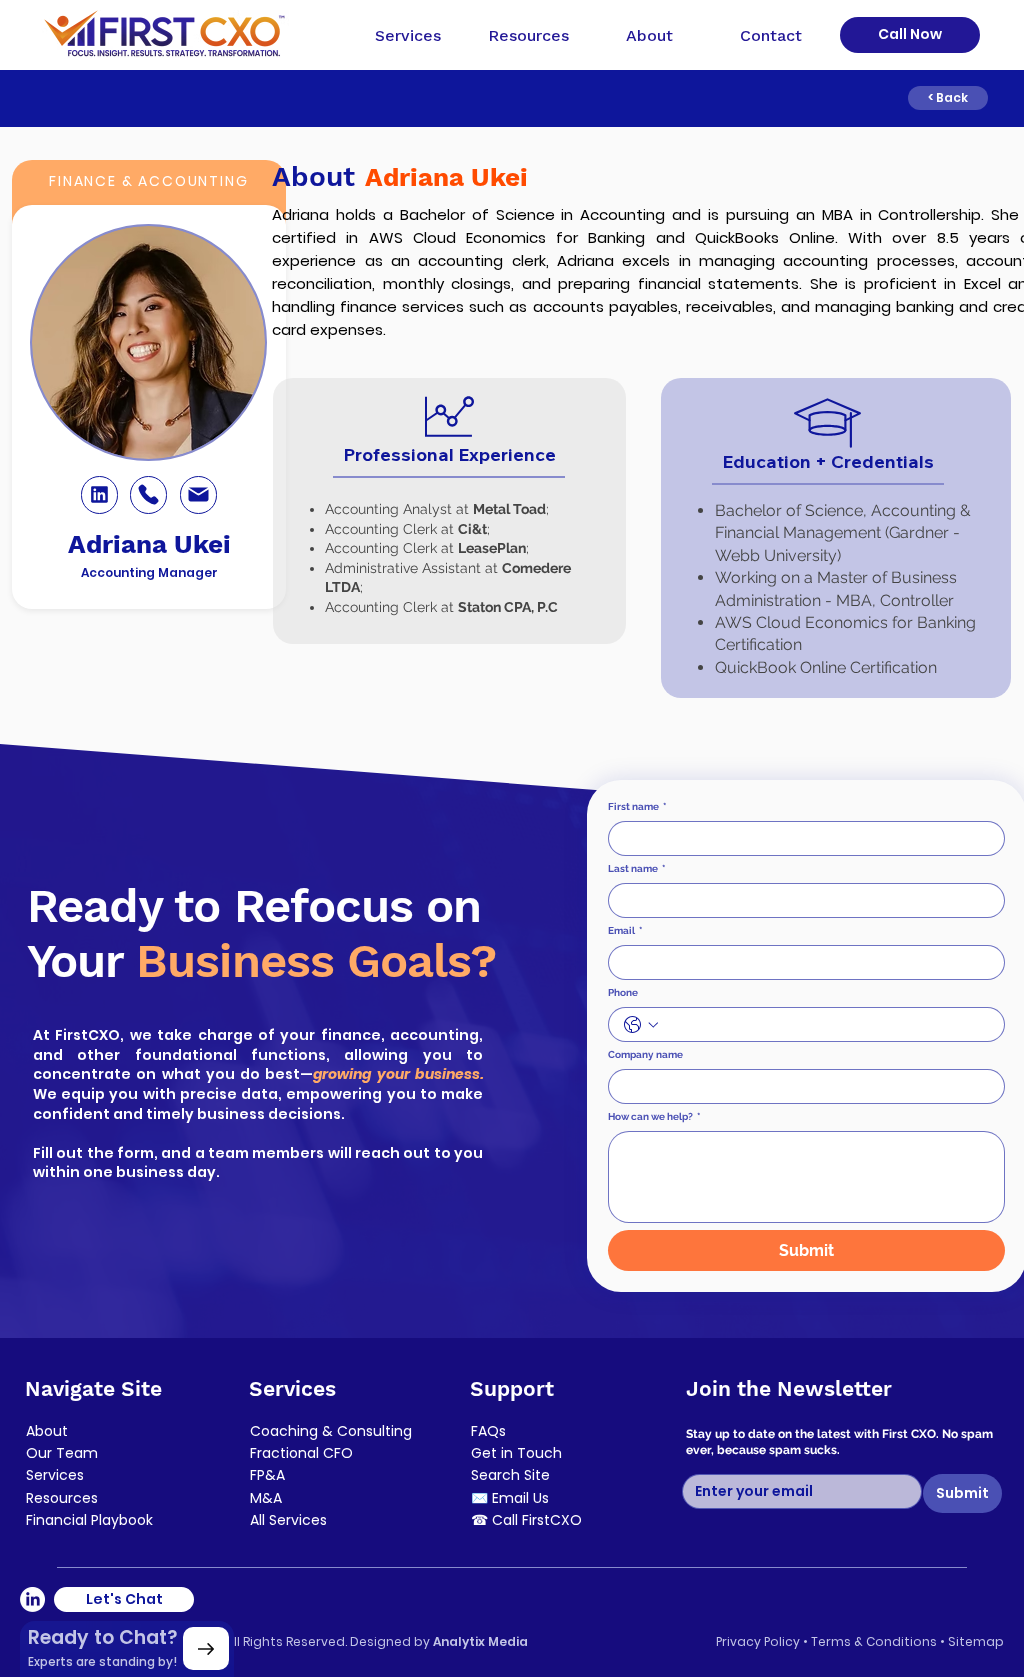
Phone (623, 992)
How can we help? (654, 1116)
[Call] (148, 495)
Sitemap (976, 1641)
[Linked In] (99, 495)
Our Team (62, 1453)
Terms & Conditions (875, 1641)
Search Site (510, 1475)
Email (625, 930)
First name (637, 806)
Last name (636, 868)
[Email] (198, 495)
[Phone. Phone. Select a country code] (641, 1025)
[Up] (206, 1648)
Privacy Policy (758, 1641)
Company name (645, 1054)
